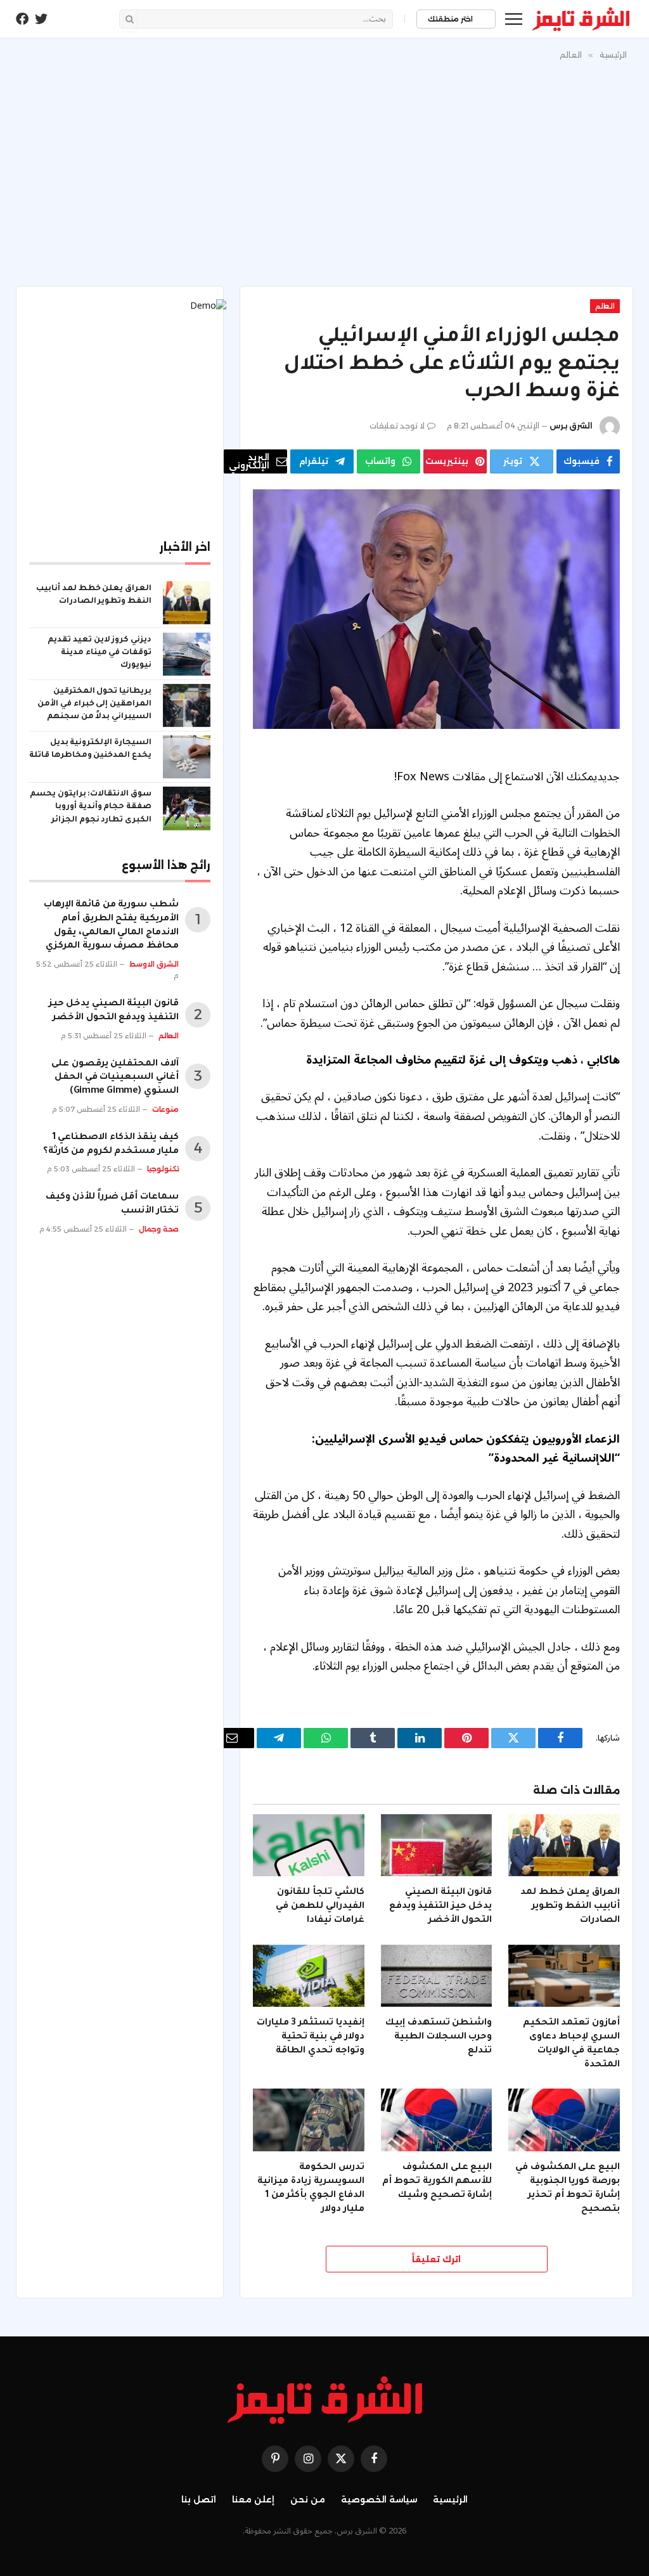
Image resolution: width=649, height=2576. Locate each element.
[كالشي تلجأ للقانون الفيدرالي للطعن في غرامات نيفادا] (309, 1845)
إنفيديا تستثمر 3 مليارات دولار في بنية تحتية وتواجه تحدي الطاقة (311, 2037)
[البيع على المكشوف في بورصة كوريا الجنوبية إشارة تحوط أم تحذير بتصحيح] (564, 2120)
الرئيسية (450, 2499)
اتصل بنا (199, 2499)
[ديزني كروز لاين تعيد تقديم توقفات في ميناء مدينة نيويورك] (187, 654)
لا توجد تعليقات (397, 426)
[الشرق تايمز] (581, 19)
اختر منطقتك (451, 19)
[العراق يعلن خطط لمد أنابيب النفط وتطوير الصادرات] (564, 1845)
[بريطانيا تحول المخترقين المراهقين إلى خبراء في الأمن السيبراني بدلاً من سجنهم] (187, 705)
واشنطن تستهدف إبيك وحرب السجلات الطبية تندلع (439, 2037)
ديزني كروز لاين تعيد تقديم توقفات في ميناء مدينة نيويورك (100, 653)
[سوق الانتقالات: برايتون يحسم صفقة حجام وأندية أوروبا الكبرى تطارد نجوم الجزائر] (187, 808)
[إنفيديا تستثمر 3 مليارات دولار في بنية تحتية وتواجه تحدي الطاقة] (309, 1976)
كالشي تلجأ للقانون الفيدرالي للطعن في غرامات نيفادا (320, 1907)
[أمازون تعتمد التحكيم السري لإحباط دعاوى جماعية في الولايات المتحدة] (564, 1976)
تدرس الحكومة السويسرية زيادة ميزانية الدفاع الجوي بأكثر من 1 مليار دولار (311, 2188)
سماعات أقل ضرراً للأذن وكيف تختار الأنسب (112, 1204)
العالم (605, 306)
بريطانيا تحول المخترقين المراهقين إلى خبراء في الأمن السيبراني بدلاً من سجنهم (94, 704)
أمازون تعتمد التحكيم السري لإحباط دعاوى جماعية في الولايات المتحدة (571, 2044)
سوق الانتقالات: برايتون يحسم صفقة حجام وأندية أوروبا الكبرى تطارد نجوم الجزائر (91, 807)
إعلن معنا (253, 2499)
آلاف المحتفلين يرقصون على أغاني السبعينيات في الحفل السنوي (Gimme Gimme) (115, 1078)
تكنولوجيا (163, 1169)
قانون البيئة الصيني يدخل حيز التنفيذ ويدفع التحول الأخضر (441, 1907)
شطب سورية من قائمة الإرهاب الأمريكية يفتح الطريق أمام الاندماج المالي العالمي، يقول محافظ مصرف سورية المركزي (111, 926)
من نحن (308, 2499)
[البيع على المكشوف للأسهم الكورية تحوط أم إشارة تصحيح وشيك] (437, 2120)
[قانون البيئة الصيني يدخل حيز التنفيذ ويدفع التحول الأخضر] (437, 1845)
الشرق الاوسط (154, 964)
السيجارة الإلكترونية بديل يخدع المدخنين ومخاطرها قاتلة (90, 749)
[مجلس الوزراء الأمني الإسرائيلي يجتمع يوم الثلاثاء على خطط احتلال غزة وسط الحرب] (436, 609)
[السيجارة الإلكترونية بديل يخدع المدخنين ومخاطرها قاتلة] (187, 757)
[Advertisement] (324, 171)
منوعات (165, 1109)
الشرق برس (571, 426)
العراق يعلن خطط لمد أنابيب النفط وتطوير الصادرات (570, 1907)
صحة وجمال (159, 1229)
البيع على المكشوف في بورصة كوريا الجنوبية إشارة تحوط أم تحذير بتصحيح (568, 2188)
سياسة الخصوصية (379, 2499)
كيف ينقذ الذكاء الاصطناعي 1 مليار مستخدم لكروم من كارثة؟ (111, 1145)
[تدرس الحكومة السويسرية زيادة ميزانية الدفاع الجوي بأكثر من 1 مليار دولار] (309, 2120)
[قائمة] (514, 19)
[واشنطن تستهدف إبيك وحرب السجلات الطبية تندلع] (437, 1976)
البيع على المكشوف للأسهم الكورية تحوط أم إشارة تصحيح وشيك (437, 2182)
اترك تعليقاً (436, 2259)
